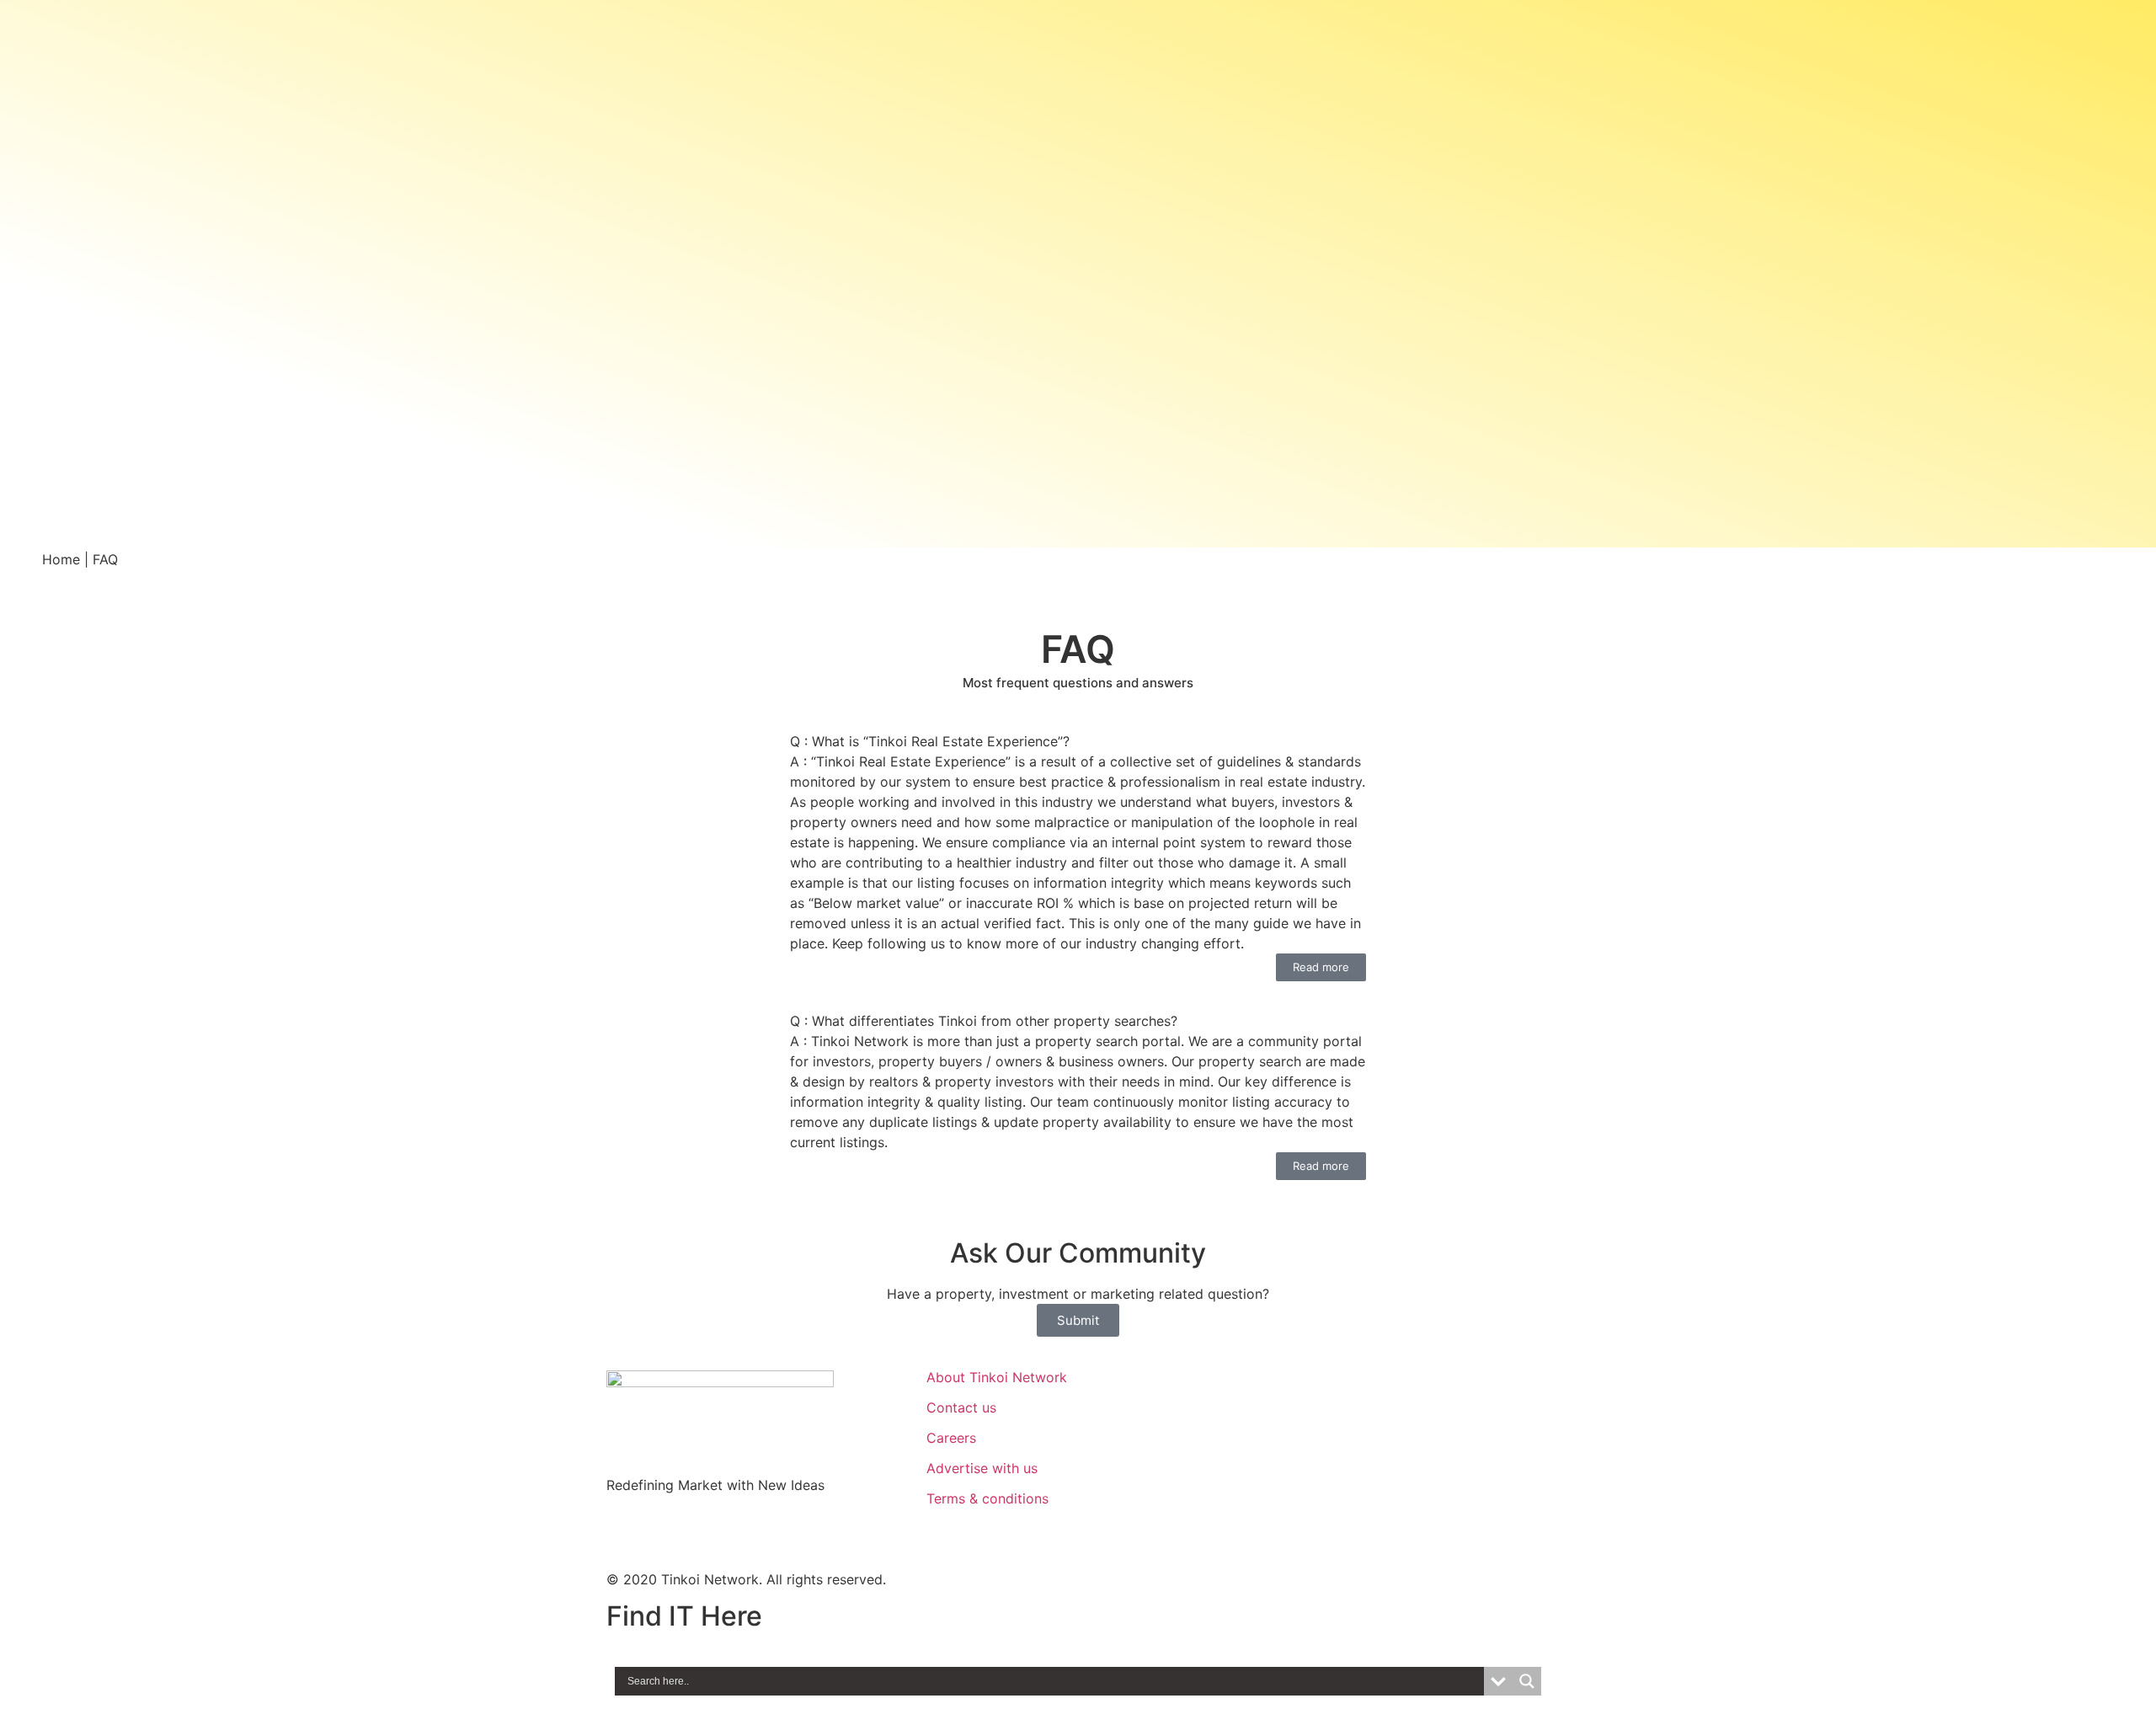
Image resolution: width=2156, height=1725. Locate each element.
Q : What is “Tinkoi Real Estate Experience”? (930, 741)
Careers (951, 1438)
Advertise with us (982, 1468)
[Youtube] (720, 1530)
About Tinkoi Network (997, 1377)
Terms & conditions (987, 1498)
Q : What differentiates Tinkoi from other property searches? (984, 1021)
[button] (1078, 741)
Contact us (961, 1407)
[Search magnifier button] (1527, 1681)
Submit (1078, 1320)
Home (61, 559)
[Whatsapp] (627, 1530)
